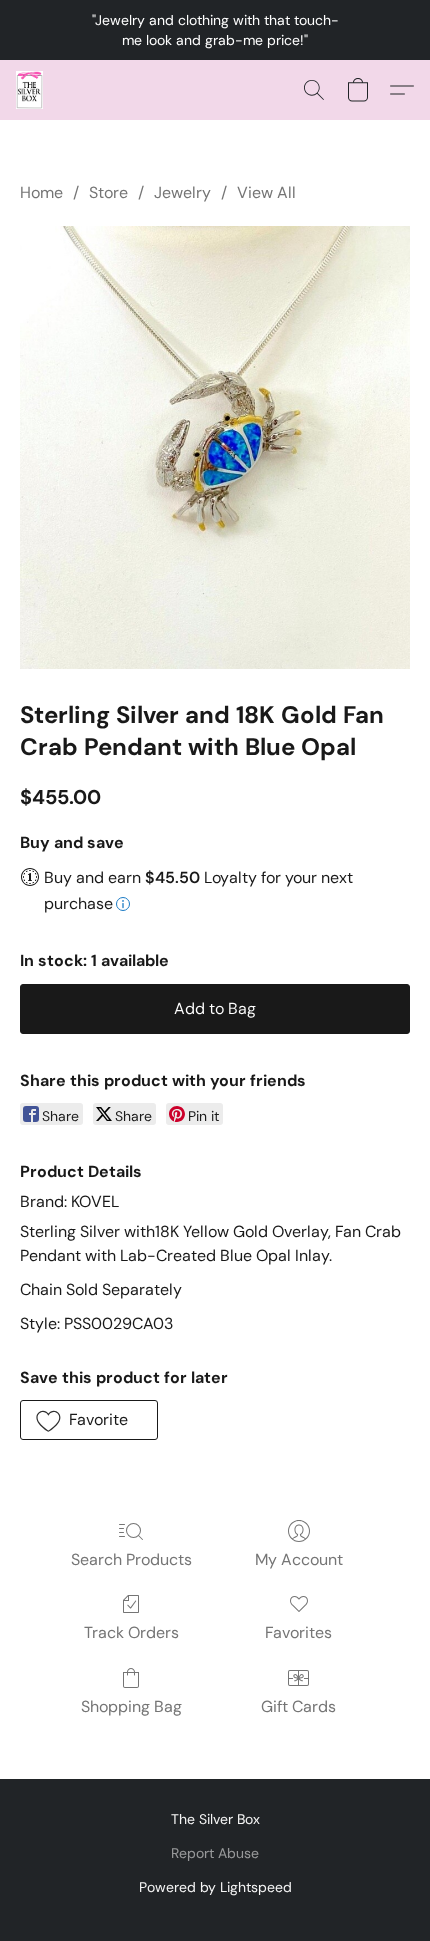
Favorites (298, 1632)
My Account (299, 1559)
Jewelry (182, 192)
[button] (30, 90)
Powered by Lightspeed (215, 1887)
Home (41, 192)
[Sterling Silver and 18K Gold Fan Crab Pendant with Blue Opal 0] (215, 447)
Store (108, 192)
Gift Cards (298, 1706)
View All (266, 192)
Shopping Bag (131, 1706)
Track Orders (131, 1632)
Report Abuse (215, 1853)
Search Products (131, 1559)
